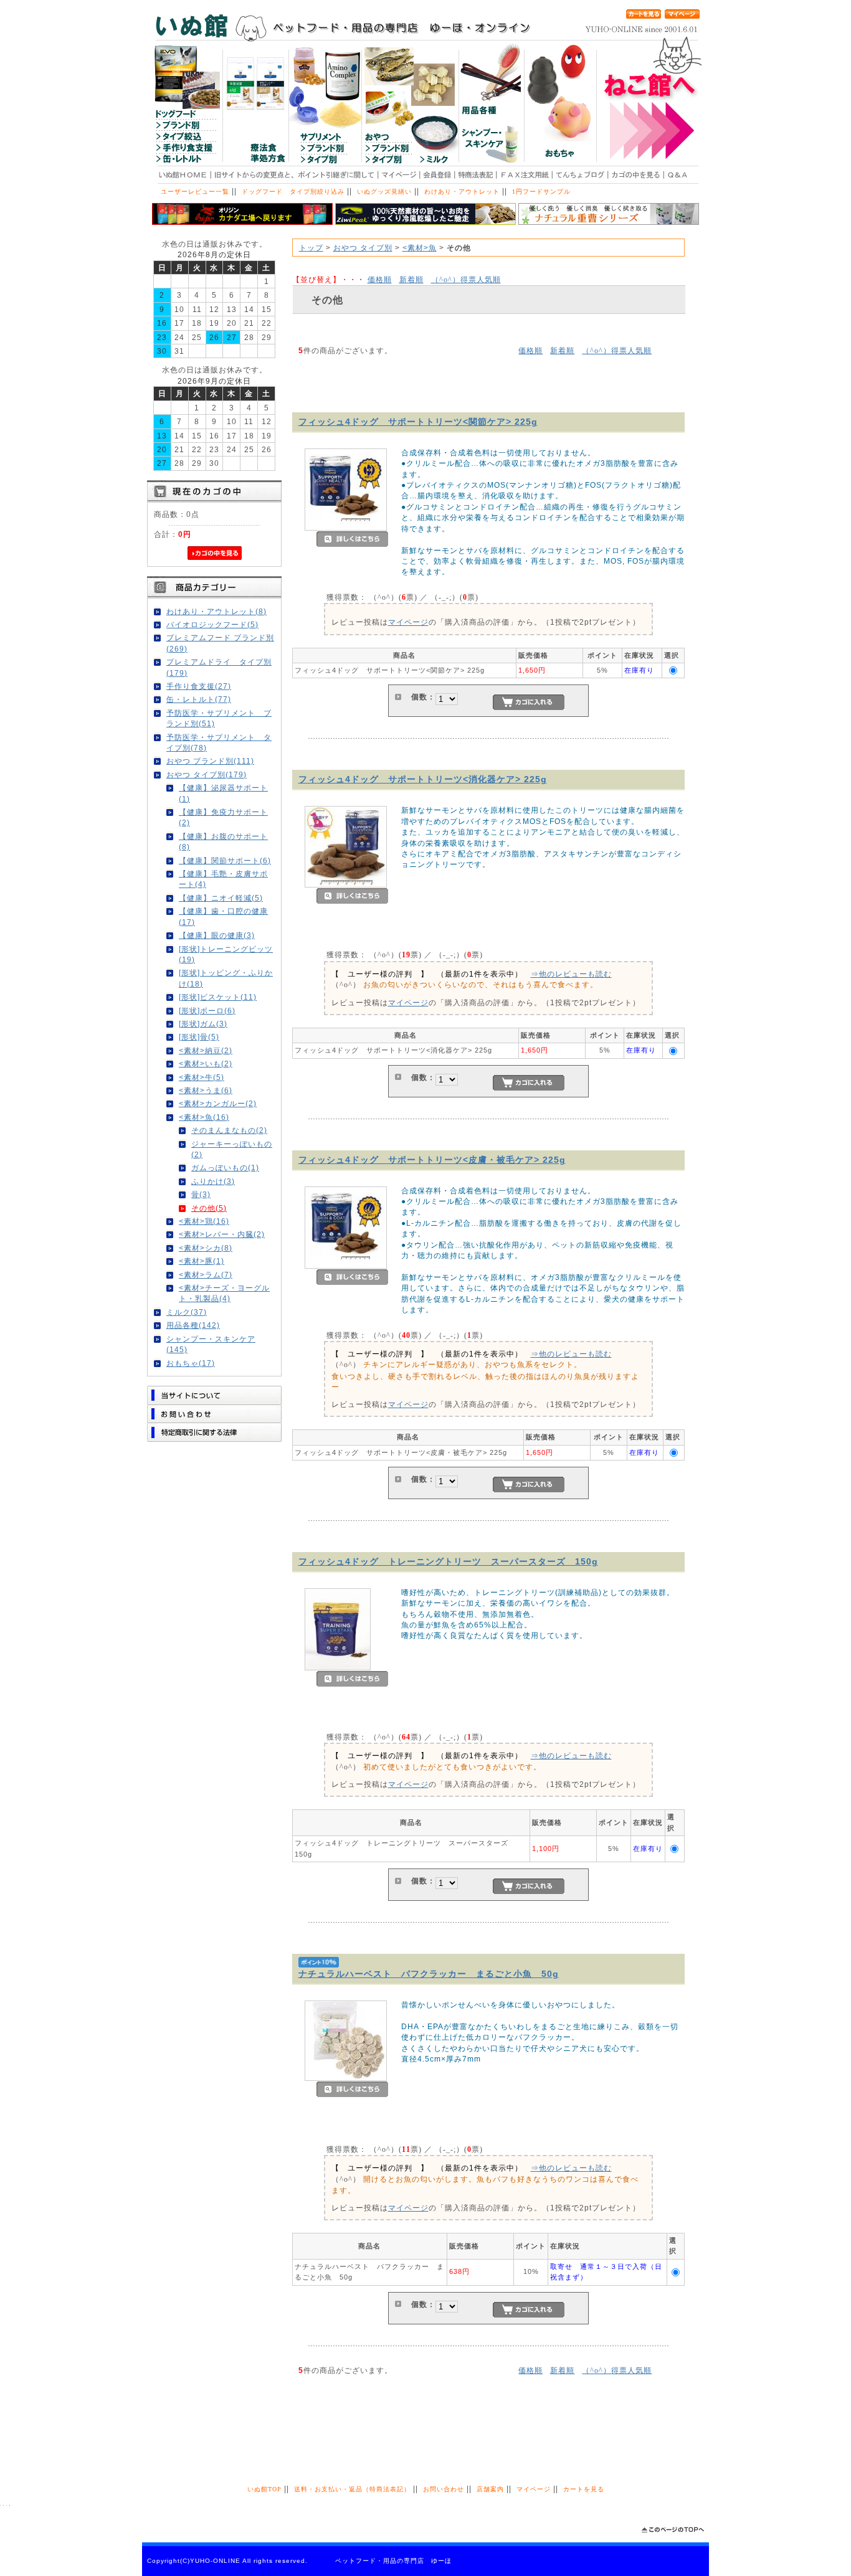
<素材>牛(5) (202, 1077)
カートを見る (584, 2489)
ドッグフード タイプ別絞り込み (293, 192)
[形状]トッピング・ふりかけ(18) (226, 978)
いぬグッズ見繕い (384, 192)
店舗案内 (490, 2489)
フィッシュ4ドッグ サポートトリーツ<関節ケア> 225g (418, 422)
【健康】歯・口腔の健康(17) (223, 916)
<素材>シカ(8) (206, 1248)
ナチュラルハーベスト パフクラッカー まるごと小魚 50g (429, 1974)
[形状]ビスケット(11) (218, 997)
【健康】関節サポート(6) (225, 860)
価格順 (380, 279)
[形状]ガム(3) (203, 1024)
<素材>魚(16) (204, 1117)
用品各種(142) (193, 1325)
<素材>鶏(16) (204, 1221)
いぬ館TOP (264, 2489)
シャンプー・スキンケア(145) (211, 1344)
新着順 (411, 279)
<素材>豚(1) (202, 1261)
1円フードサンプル (541, 192)
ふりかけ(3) (213, 1181)
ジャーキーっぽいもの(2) (232, 1149)
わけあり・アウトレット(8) (216, 611)
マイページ (408, 622)
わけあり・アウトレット (462, 192)
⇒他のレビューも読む (571, 974)
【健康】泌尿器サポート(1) (223, 793)
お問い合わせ (444, 2489)
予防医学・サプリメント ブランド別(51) (219, 718)
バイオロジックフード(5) (212, 624)
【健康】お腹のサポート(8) (223, 841)
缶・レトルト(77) (199, 699)
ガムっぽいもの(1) (225, 1167)
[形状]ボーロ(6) (207, 1011)
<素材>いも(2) (206, 1063)
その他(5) (209, 1208)
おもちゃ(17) (191, 1363)
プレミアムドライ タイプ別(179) (219, 667)
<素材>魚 (420, 248)
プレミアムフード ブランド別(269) (220, 643)
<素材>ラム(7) (206, 1275)
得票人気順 (466, 279)
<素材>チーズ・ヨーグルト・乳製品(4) (224, 1293)
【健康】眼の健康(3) (217, 935)
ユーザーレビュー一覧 (195, 192)
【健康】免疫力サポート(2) (223, 817)
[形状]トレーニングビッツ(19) (226, 954)
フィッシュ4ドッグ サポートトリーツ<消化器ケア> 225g (423, 779)
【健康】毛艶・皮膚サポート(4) (223, 879)
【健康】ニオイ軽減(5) (221, 898)
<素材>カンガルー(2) (218, 1103)
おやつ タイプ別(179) (207, 774)
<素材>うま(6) (206, 1090)
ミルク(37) (187, 1312)
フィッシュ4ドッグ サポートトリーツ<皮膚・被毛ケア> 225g (432, 1160)
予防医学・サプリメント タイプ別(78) (219, 742)
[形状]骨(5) (199, 1037)
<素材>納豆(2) (206, 1050)
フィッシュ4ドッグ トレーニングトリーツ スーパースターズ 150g (448, 1561)
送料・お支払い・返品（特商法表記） (352, 2489)
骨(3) (201, 1194)
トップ (311, 248)
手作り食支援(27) (199, 686)
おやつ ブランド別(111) (210, 761)
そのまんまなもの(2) (229, 1130)
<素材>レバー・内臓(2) (222, 1234)
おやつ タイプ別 (363, 248)
